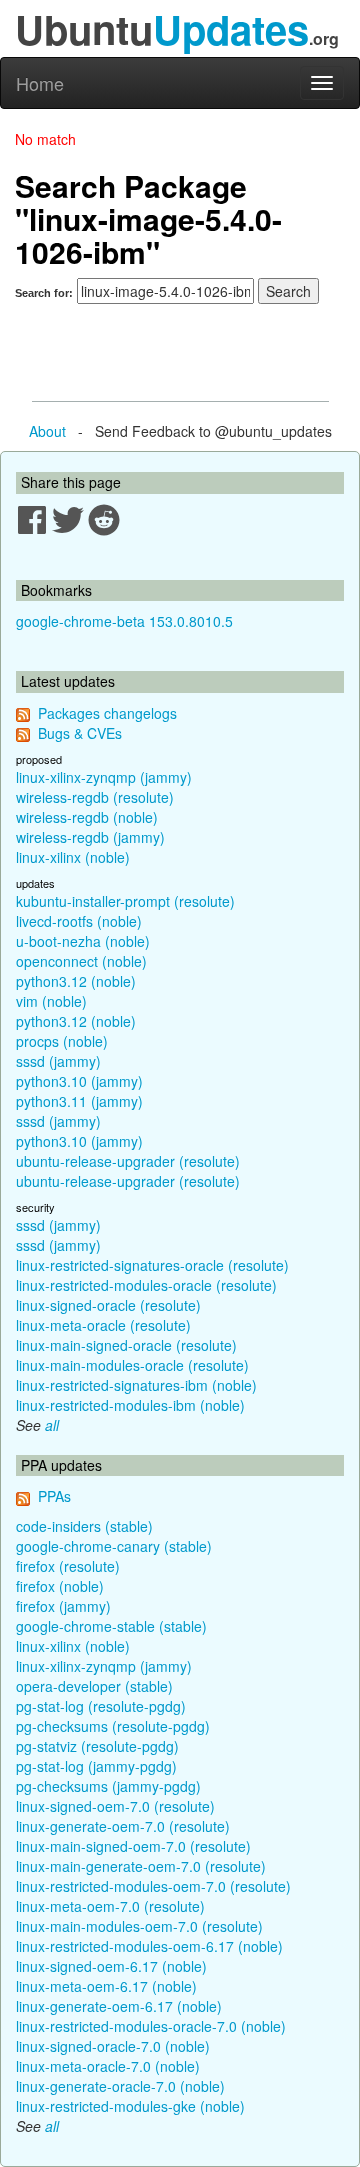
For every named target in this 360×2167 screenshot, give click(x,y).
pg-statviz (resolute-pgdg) (97, 1746)
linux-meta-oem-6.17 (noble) (106, 1986)
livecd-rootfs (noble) (79, 921)
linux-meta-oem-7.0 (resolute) (110, 1906)
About (47, 431)
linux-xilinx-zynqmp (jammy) (104, 777)
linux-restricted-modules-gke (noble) (130, 2106)
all (52, 1425)
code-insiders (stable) (84, 1526)
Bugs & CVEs (80, 733)
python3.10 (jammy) (79, 1081)
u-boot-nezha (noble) (83, 941)
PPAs (54, 1496)
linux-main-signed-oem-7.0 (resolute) (133, 1846)
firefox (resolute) (68, 1566)
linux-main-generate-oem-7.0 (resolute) (141, 1866)
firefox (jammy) (63, 1606)
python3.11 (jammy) (79, 1101)
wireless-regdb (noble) (87, 817)
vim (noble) (51, 1001)
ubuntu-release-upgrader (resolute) (128, 1161)
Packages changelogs (107, 713)
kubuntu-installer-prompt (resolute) (125, 901)
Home (40, 83)
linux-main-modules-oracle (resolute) (132, 1365)
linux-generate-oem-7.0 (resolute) (123, 1826)
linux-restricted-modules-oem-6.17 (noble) (149, 1946)
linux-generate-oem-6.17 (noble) (119, 2006)
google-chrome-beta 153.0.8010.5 (124, 621)
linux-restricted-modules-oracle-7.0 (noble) (151, 2026)
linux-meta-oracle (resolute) (103, 1325)
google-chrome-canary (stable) (114, 1546)
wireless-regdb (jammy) (90, 837)
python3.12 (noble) (76, 981)
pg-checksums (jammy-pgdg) (108, 1786)
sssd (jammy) (58, 1061)
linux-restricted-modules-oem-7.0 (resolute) (153, 1886)
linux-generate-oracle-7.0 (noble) (120, 2086)
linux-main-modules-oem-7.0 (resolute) (139, 1926)
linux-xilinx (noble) (73, 857)
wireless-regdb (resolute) (95, 797)
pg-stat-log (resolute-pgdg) (101, 1706)
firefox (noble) (60, 1586)
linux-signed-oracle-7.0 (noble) (113, 2046)
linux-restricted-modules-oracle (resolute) (146, 1285)
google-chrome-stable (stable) (111, 1626)
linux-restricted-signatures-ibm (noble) (136, 1385)
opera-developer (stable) (94, 1686)
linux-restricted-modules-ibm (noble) (130, 1405)
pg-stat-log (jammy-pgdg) (96, 1766)
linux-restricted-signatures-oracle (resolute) (152, 1265)
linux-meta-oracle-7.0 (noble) (108, 2066)
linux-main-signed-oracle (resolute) (126, 1345)
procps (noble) (62, 1041)
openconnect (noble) (81, 961)
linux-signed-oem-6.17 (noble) (111, 1966)
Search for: (44, 293)
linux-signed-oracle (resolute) (108, 1305)
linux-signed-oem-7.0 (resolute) (115, 1806)
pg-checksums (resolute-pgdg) (113, 1726)
